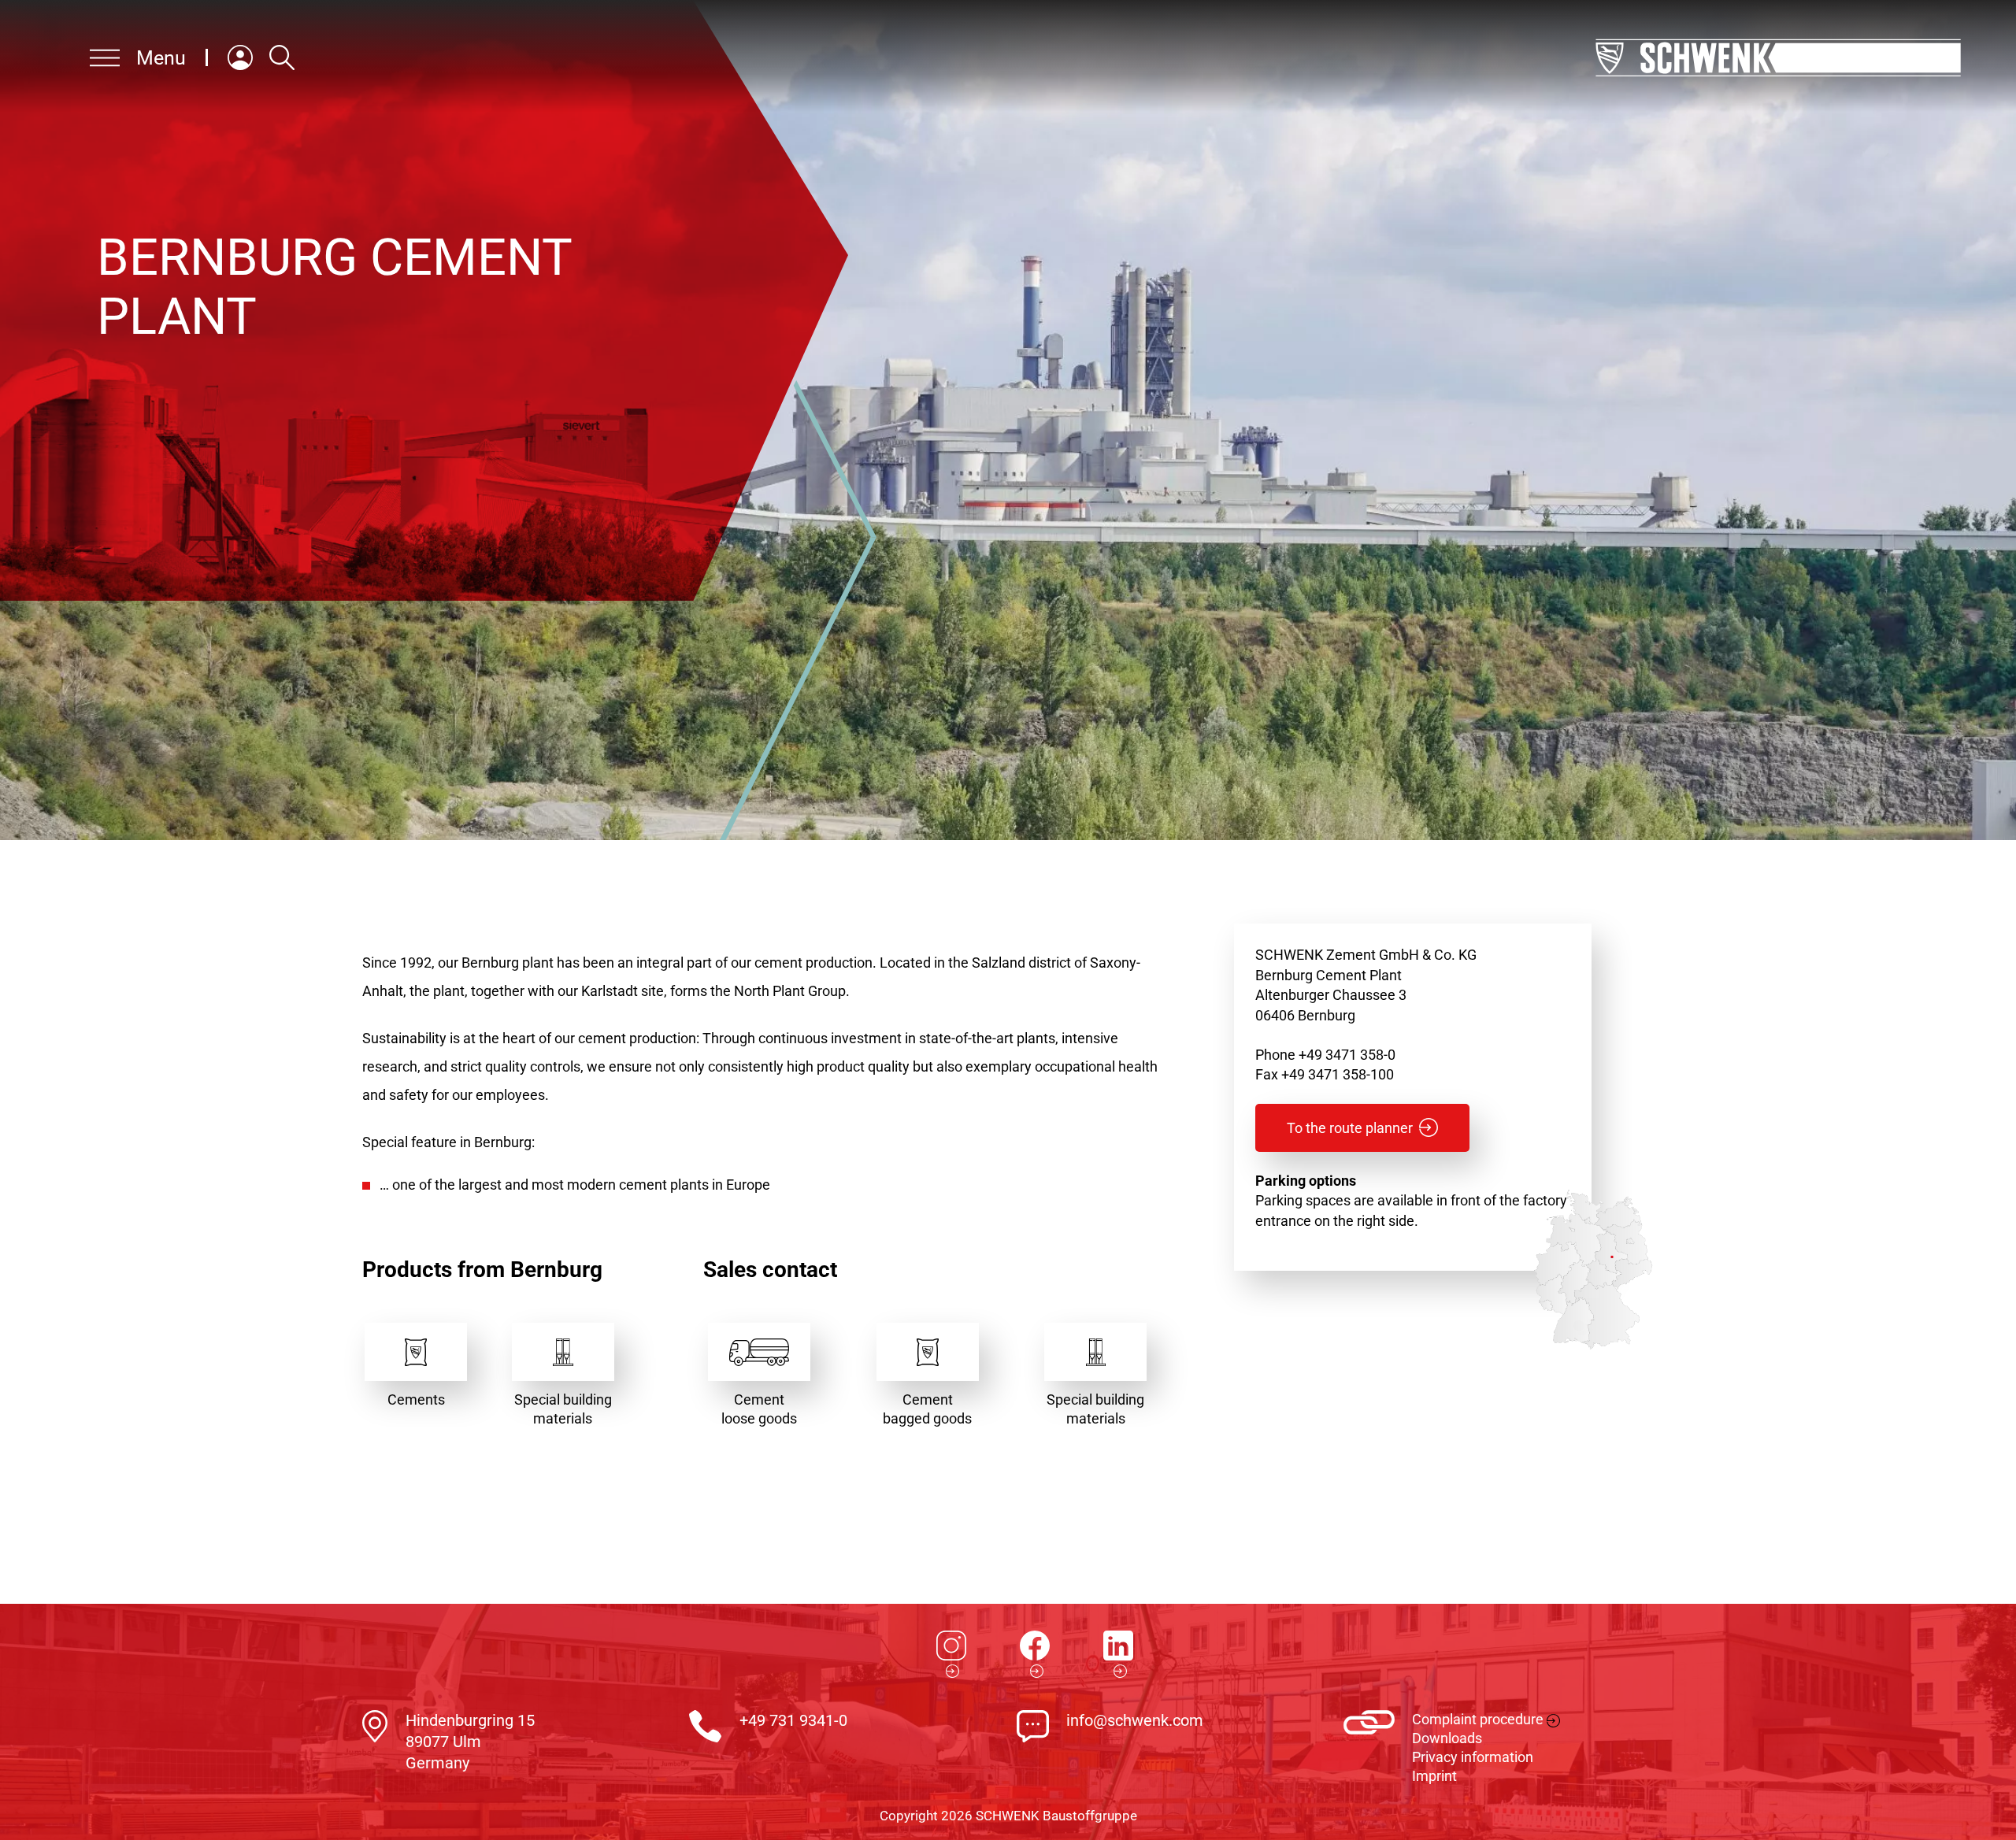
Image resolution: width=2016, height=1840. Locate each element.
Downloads (1447, 1738)
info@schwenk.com (1135, 1720)
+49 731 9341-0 (793, 1720)
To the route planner (1350, 1128)
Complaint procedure (1478, 1719)
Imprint (1434, 1776)
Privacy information (1473, 1757)
